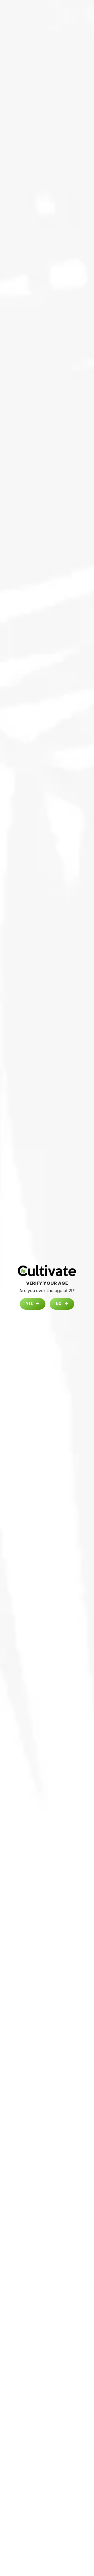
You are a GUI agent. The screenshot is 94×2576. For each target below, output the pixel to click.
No (59, 1304)
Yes (30, 1304)
